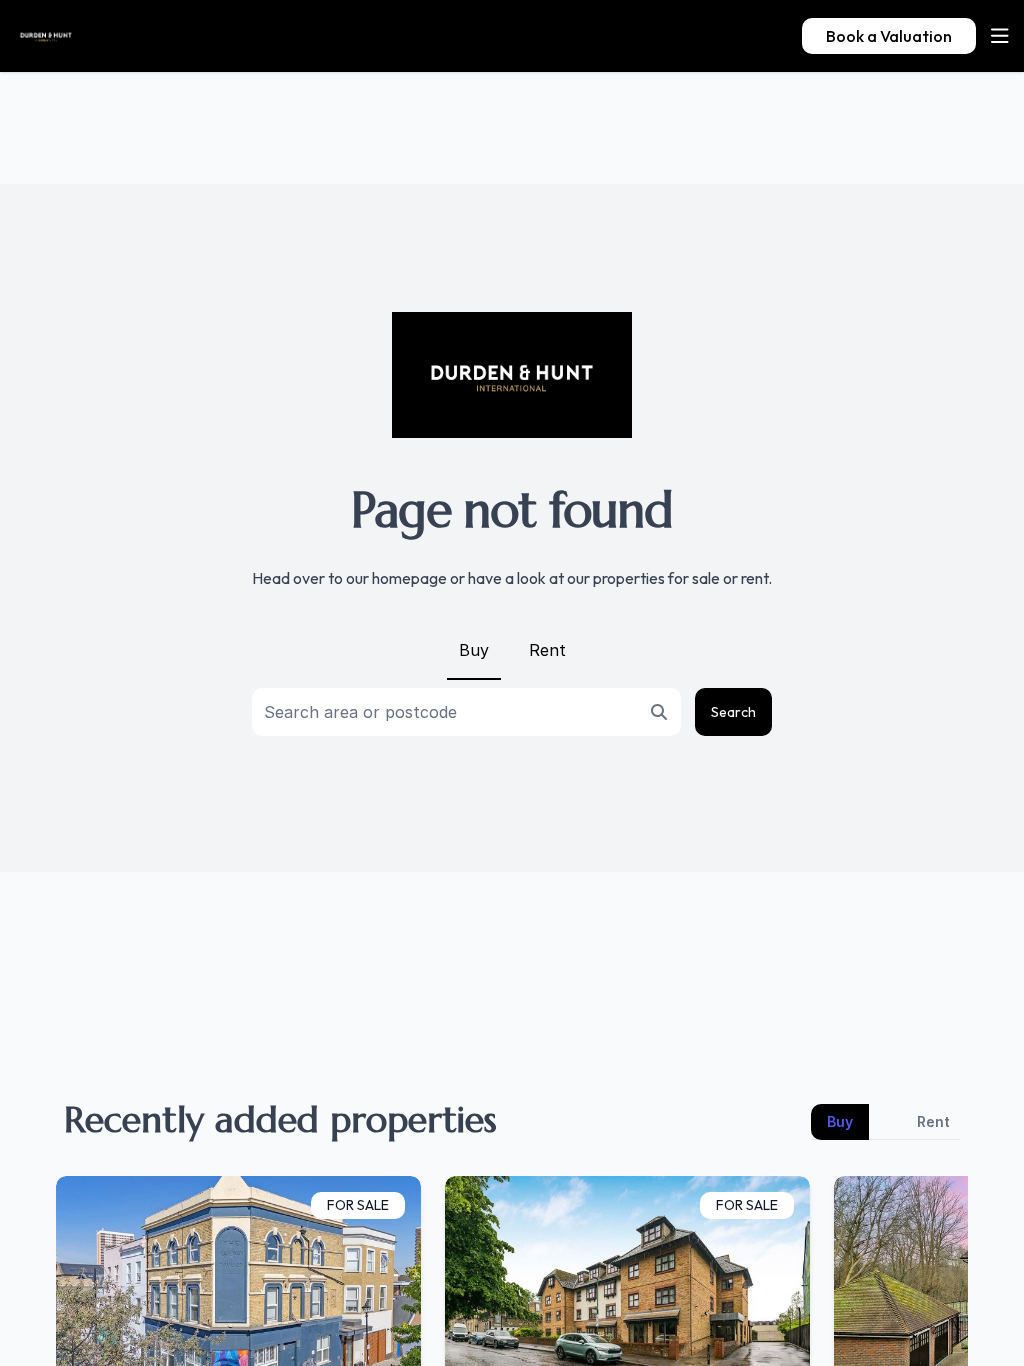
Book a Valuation (889, 36)
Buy (474, 650)
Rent (547, 650)
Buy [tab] (840, 1121)
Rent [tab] (933, 1121)
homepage (409, 578)
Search (733, 712)
